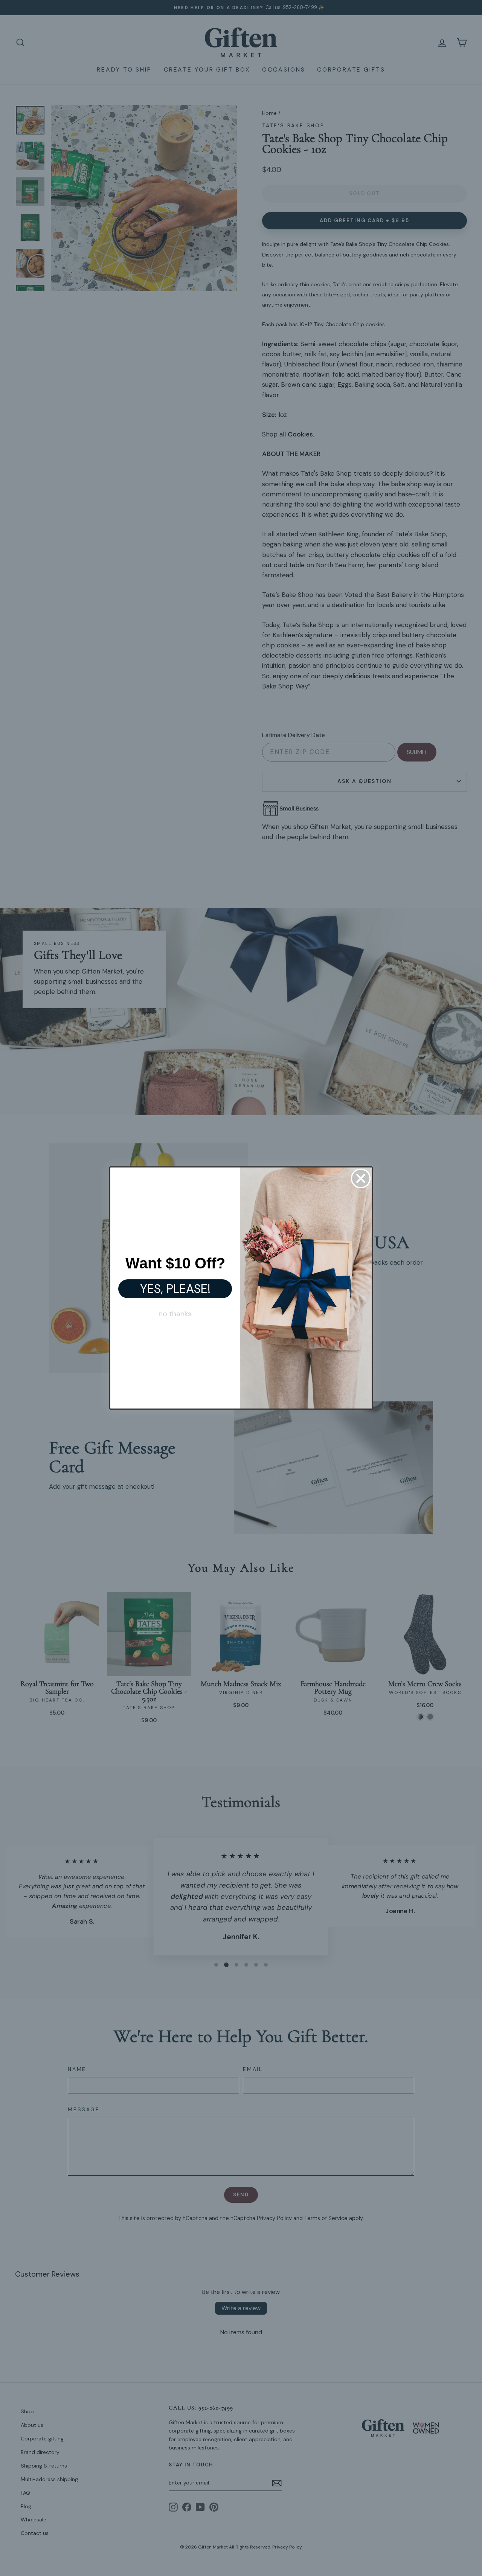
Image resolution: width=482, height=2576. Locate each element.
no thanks (175, 1314)
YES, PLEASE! (175, 1289)
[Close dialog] (361, 1178)
